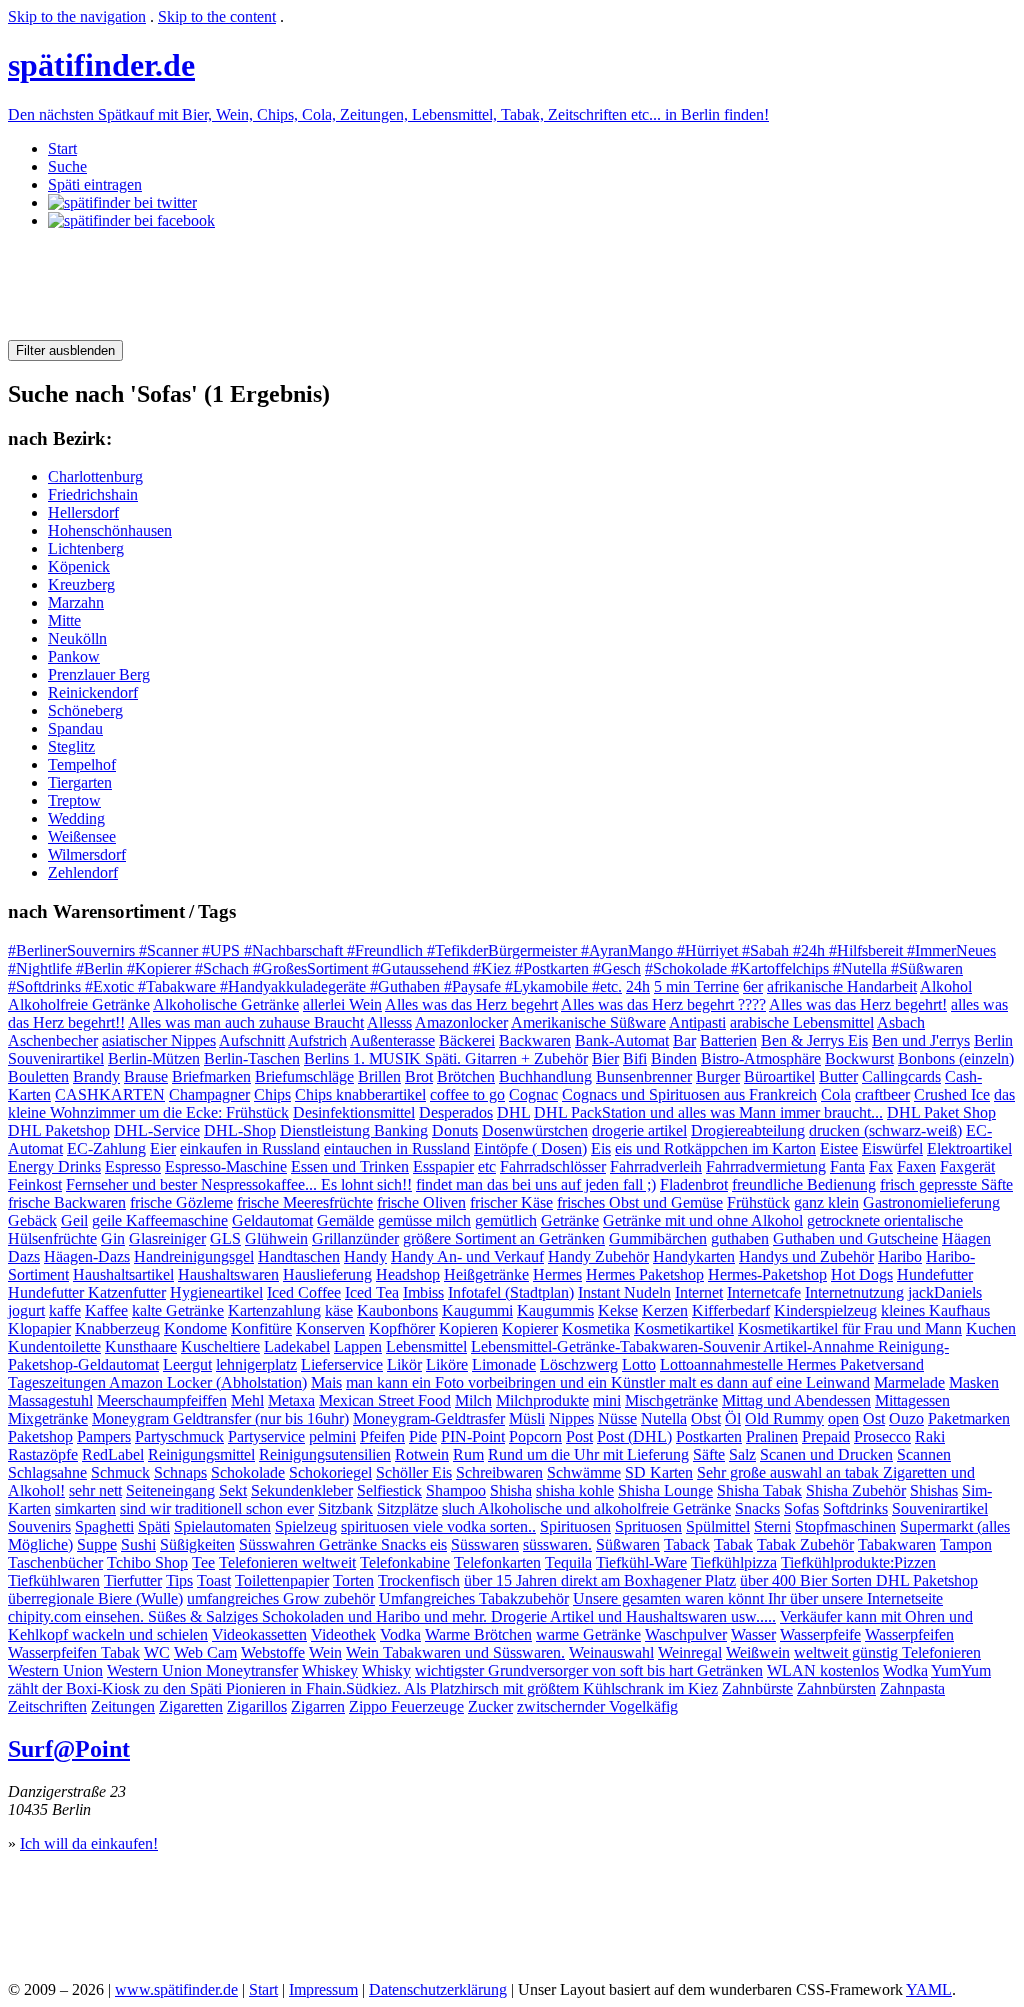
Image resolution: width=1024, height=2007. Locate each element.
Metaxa (291, 1400)
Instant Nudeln (624, 1292)
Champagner (209, 1094)
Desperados (456, 1112)
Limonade (504, 1364)
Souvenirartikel (940, 1508)
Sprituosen (648, 1526)
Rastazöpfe (43, 1454)
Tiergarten (80, 782)
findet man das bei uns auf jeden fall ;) (536, 1184)
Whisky (386, 1670)
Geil (74, 1220)
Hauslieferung (327, 1274)
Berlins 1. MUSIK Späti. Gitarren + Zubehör (446, 1058)
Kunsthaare (141, 1346)
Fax (881, 1166)
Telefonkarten (497, 1562)
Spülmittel (718, 1526)
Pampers (104, 1436)
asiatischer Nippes (159, 1040)
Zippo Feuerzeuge (406, 1706)
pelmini (332, 1436)
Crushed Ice (952, 1094)
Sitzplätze (407, 1508)
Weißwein (758, 1652)
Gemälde (345, 1220)
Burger (718, 1076)
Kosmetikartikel (684, 1328)
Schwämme (584, 1472)
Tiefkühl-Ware (641, 1562)
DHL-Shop (240, 1130)
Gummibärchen (658, 1238)
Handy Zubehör (598, 1256)
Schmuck (120, 1472)
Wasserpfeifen (909, 1634)
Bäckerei (467, 1040)
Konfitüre (261, 1328)
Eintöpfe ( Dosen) (530, 1148)
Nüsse (617, 1418)
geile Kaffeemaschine (160, 1220)
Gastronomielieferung (931, 1202)
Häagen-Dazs (87, 1256)
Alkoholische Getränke (226, 1004)
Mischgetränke (671, 1400)
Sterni (772, 1526)
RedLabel (113, 1454)
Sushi (138, 1544)
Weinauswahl (611, 1652)
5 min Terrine (696, 986)
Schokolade (248, 1472)
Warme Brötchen (478, 1634)
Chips (272, 1094)
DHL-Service (157, 1130)
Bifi (635, 1058)
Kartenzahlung (274, 1310)
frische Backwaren (67, 1202)
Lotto (639, 1364)
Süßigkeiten (197, 1544)
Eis (601, 1148)
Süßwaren (628, 1544)
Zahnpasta (912, 1688)
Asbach (901, 1022)
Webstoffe (273, 1652)
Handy (365, 1256)
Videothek (343, 1634)
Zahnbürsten (836, 1688)
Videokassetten (259, 1634)
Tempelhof (82, 764)
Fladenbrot (694, 1184)
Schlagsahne (47, 1472)
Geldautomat (272, 1220)
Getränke (570, 1220)
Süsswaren (485, 1544)
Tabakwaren (897, 1544)
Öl (733, 1418)
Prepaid (826, 1436)
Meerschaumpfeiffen (162, 1400)
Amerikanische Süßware (588, 1022)
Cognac (533, 1094)
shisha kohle (575, 1490)
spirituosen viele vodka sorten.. (438, 1526)
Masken (974, 1382)
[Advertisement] (372, 291)
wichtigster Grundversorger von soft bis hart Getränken (589, 1670)
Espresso (133, 1166)
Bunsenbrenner (644, 1076)
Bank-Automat (622, 1040)
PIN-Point (473, 1436)
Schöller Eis (414, 1472)
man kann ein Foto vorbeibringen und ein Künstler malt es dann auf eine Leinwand (608, 1382)
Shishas (934, 1490)
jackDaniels (945, 1292)
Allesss (389, 1022)
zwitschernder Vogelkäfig (597, 1706)
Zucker (490, 1706)
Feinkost (35, 1184)
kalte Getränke (178, 1310)
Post (579, 1436)
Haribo (900, 1256)
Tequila (568, 1562)
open (843, 1418)
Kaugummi (477, 1310)
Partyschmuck (179, 1436)
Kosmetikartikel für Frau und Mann (850, 1328)
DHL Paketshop (59, 1130)
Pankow (74, 656)
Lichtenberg (86, 548)
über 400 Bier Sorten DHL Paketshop (859, 1580)
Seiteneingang (170, 1490)
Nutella (664, 1418)
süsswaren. (557, 1544)
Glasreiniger (167, 1238)
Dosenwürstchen (535, 1130)
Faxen (916, 1166)
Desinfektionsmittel (354, 1112)
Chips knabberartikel (360, 1094)
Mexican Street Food (385, 1400)
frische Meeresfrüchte (305, 1202)
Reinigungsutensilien (325, 1454)
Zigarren (318, 1706)
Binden (674, 1058)
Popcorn (535, 1436)
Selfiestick (389, 1490)
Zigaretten (191, 1706)
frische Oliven (421, 1202)
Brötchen (466, 1076)
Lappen (358, 1346)
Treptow (74, 800)
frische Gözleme (181, 1202)
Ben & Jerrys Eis (814, 1040)
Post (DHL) (634, 1436)
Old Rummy (784, 1418)
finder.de (101, 65)
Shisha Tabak (759, 1490)
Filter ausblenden (65, 350)
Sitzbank (345, 1508)
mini (607, 1400)
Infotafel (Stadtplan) (511, 1292)
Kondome (195, 1328)
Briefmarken (211, 1076)
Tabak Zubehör (805, 1544)
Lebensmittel (426, 1346)
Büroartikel (779, 1076)
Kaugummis (555, 1310)
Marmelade (909, 1382)
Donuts (455, 1130)
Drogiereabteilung (748, 1130)
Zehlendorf (83, 872)
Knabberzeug (117, 1328)
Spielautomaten (222, 1526)
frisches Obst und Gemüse (640, 1202)
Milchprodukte (542, 1400)
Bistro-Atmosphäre (761, 1058)
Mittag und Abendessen (796, 1400)
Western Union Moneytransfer (202, 1670)
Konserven (330, 1328)
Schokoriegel (330, 1472)
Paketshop (40, 1436)
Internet (699, 1292)
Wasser (753, 1634)
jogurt (26, 1310)
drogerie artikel (639, 1130)
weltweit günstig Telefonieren (887, 1652)
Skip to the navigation (77, 16)
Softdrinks (855, 1508)
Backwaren (535, 1040)
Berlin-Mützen (154, 1058)
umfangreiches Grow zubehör (281, 1598)
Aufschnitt (252, 1040)
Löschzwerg (579, 1364)
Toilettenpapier (282, 1580)
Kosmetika (596, 1328)
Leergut (187, 1364)
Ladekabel (297, 1346)
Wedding (76, 818)
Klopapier (39, 1328)
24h (638, 986)
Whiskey (330, 1670)
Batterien (728, 1040)
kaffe (65, 1310)
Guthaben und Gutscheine (855, 1238)
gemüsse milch (424, 1220)
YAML (929, 1989)
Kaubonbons (397, 1310)
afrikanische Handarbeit (842, 986)
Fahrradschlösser (553, 1166)
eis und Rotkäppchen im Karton (715, 1148)
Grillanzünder (355, 1238)
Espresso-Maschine (226, 1166)
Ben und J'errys (921, 1040)
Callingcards (901, 1076)
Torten (353, 1580)
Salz (742, 1454)
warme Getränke (588, 1634)
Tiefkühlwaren (54, 1580)
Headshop (408, 1274)
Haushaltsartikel (123, 1274)
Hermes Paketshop (645, 1274)
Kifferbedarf (731, 1310)
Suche (67, 166)
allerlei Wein (342, 1004)
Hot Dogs (862, 1274)
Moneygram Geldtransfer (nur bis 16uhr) (220, 1418)
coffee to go (467, 1094)
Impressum (323, 1989)
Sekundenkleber (302, 1490)
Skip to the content (217, 16)
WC (157, 1652)
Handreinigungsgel (194, 1256)
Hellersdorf (83, 512)
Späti (154, 1526)
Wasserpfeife (820, 1634)
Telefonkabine (405, 1562)
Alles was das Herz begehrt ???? (663, 1004)
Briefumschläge (304, 1076)
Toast (214, 1580)
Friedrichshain (93, 494)
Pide (423, 1436)
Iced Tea (372, 1292)
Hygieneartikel (216, 1292)
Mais (326, 1382)
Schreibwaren (499, 1472)
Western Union (55, 1670)
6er (753, 986)
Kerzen (665, 1310)
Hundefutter (935, 1274)
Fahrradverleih (656, 1166)
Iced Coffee (304, 1292)
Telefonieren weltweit (287, 1562)
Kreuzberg (81, 584)
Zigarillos (257, 1706)
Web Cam (205, 1652)
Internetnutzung (854, 1292)
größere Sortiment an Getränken (504, 1238)
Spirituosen (575, 1526)
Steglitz (71, 746)
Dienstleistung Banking (354, 1130)
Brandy (96, 1076)
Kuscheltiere (220, 1346)
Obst (706, 1418)
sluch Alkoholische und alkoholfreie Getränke (586, 1508)
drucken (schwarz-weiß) (885, 1130)
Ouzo (906, 1418)
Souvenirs (39, 1526)
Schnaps (180, 1472)
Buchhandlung (545, 1076)
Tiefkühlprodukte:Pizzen (858, 1562)
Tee (203, 1562)
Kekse (618, 1310)
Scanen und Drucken (826, 1454)
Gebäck (32, 1220)
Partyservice (266, 1436)
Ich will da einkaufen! (89, 1843)
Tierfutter (133, 1580)
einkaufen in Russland (250, 1148)
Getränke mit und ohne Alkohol (703, 1220)
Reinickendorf (93, 692)
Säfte (709, 1454)
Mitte (64, 620)
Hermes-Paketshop (767, 1274)
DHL (513, 1112)
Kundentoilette (54, 1346)
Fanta (847, 1166)
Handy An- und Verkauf (467, 1256)
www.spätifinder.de (176, 1989)
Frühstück (758, 1202)
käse (339, 1310)
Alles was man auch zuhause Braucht (246, 1022)
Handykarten (694, 1256)
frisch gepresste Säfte (946, 1184)
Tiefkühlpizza (734, 1562)
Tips (179, 1580)
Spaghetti (104, 1526)
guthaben (740, 1238)
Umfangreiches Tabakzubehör (474, 1598)
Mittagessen (912, 1400)
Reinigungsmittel (201, 1454)
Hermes (557, 1274)
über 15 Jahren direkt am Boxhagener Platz (600, 1580)
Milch (473, 1400)
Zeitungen (123, 1706)
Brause (146, 1076)
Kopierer (530, 1328)
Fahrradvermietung (766, 1166)
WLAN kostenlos (823, 1670)
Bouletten (38, 1076)
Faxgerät (967, 1166)
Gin (113, 1238)
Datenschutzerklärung (438, 1989)
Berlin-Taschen (252, 1058)
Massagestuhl (50, 1400)
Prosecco (882, 1436)
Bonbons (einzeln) (956, 1058)
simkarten (85, 1508)
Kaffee (106, 1310)
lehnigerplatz (256, 1364)
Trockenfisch (419, 1580)
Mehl (247, 1400)
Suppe (97, 1544)
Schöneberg (85, 710)
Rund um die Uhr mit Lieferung (588, 1454)
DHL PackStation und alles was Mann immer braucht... (708, 1112)
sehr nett (95, 1490)
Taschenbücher (55, 1562)
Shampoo (456, 1490)
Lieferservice (342, 1364)
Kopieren (468, 1328)
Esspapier (443, 1166)
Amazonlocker (461, 1022)
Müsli (527, 1418)
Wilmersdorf (87, 854)
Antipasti (697, 1022)
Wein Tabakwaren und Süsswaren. (455, 1652)
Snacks (757, 1508)
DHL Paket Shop (941, 1112)
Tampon (966, 1544)
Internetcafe (764, 1292)
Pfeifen (382, 1436)
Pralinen (772, 1436)
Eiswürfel (892, 1148)
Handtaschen (299, 1256)
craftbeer (882, 1094)
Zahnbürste (757, 1688)
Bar (684, 1040)
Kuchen (991, 1328)
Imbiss (423, 1292)
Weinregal (690, 1652)
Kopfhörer (402, 1328)
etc (487, 1166)
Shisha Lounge (665, 1490)
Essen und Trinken (350, 1166)
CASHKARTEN (110, 1094)
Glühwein (276, 1238)
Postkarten (709, 1436)
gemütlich (506, 1220)
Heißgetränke (486, 1274)
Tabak (733, 1544)
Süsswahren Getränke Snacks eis (343, 1544)
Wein (325, 1652)
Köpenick (79, 566)
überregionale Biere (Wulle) (95, 1598)
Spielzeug (306, 1526)
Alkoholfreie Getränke (79, 1004)
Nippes (571, 1418)
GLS (225, 1238)
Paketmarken (969, 1418)
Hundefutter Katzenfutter (87, 1292)
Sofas (801, 1508)
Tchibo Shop (147, 1562)
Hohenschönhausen (110, 530)
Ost (874, 1418)
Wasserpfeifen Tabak (74, 1652)
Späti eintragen (95, 184)
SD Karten (659, 1472)
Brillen (379, 1076)
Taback (687, 1544)
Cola (836, 1094)
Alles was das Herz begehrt (471, 1004)
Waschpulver (686, 1634)
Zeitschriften (47, 1706)
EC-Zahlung (106, 1148)
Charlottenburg (95, 476)
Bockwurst (859, 1058)
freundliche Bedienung (804, 1184)
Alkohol (946, 986)
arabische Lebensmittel (802, 1022)
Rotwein (422, 1454)
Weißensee (82, 836)
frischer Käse (511, 1202)
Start (62, 148)
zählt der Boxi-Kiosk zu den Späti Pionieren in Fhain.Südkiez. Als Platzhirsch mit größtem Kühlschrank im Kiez (363, 1688)
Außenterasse (392, 1040)
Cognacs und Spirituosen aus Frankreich (689, 1094)
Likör (404, 1364)
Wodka (905, 1670)
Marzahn (76, 602)
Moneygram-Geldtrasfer (429, 1418)
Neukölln (77, 638)
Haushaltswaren (228, 1274)
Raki (930, 1436)
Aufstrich (317, 1040)
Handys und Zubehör (806, 1256)
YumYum (961, 1670)
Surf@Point (69, 1749)
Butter (838, 1076)
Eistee (839, 1148)
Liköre (447, 1364)
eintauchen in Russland (397, 1148)
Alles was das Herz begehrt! (858, 1004)
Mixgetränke (48, 1418)
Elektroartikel (969, 1148)
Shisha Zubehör (856, 1490)
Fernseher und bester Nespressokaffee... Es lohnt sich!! (239, 1184)
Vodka (400, 1634)
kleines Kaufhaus (935, 1310)
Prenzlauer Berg (99, 674)
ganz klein (826, 1202)
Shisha (511, 1490)
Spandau (75, 728)
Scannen (924, 1454)
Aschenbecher (53, 1040)
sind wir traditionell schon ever (217, 1508)
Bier (605, 1058)
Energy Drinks (54, 1166)
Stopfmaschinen (845, 1526)
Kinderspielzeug (825, 1310)
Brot (419, 1076)
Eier (163, 1148)
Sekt (233, 1490)
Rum (468, 1454)
